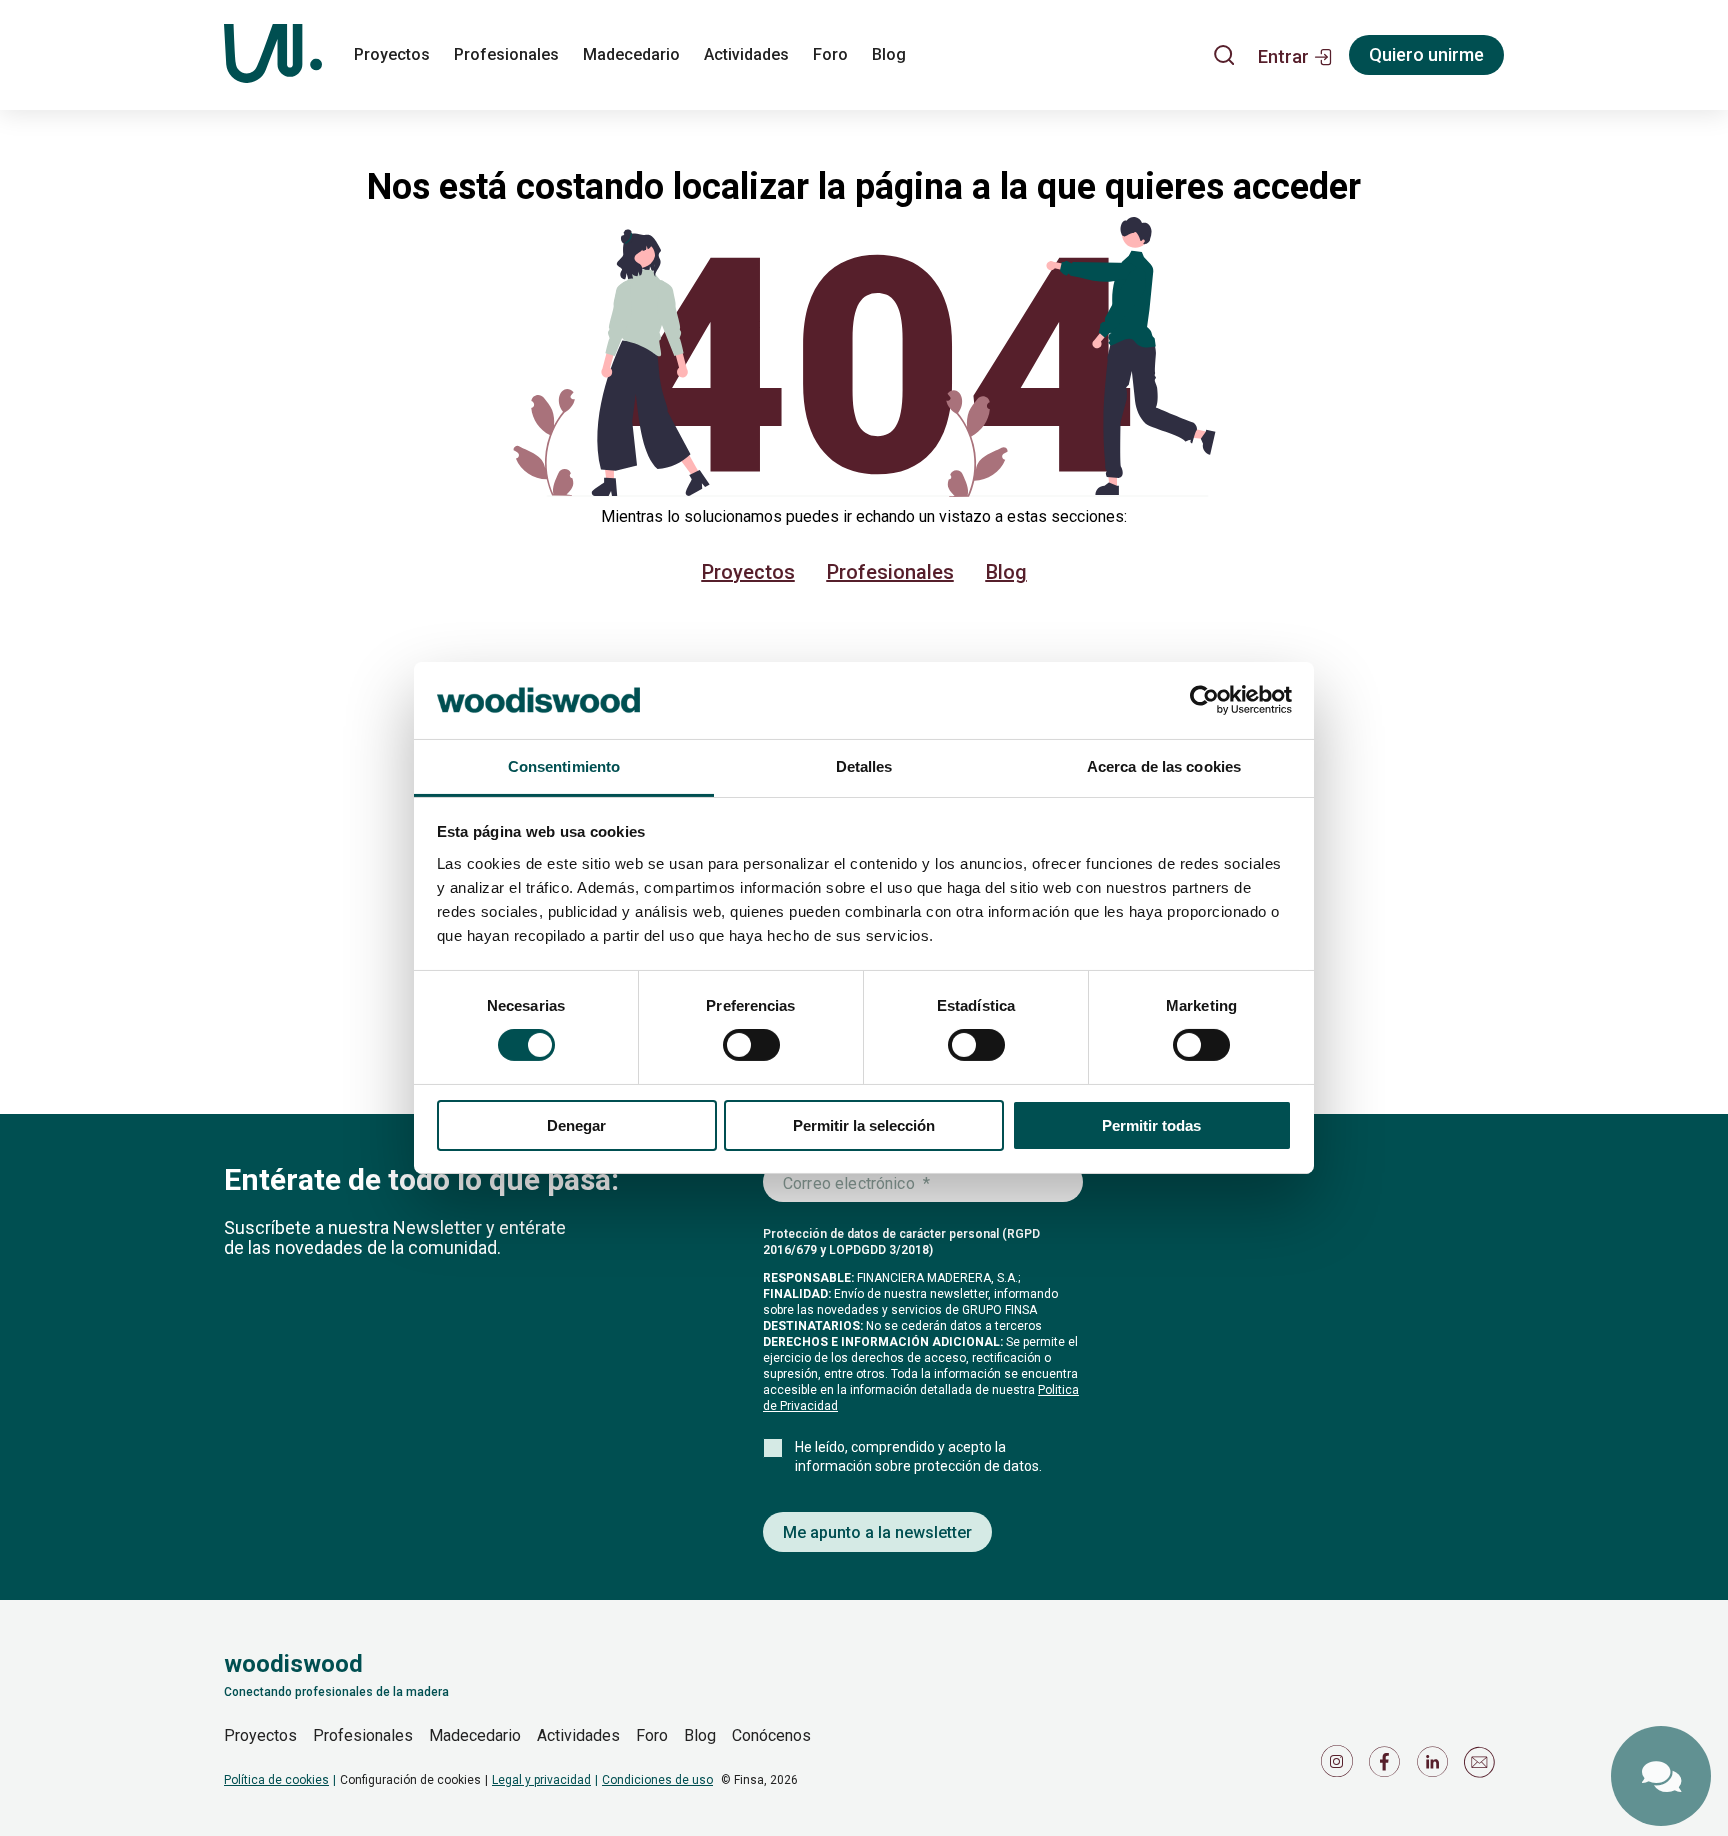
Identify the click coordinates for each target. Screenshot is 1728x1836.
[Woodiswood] (273, 55)
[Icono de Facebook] (1388, 1766)
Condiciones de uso (657, 1780)
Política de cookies (276, 1780)
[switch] (751, 1045)
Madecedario (631, 54)
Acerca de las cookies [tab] (1164, 766)
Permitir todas (1151, 1125)
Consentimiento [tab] (564, 766)
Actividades (746, 54)
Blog (889, 54)
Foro (830, 54)
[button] (1295, 55)
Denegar (576, 1125)
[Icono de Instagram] (1340, 1766)
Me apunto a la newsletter (877, 1532)
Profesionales (506, 54)
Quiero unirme (1426, 54)
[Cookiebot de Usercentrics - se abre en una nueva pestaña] (1204, 700)
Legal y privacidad (541, 1780)
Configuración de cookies (410, 1780)
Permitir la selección (864, 1125)
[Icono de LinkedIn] (1436, 1766)
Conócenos (771, 1735)
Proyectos (392, 54)
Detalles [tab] (864, 766)
